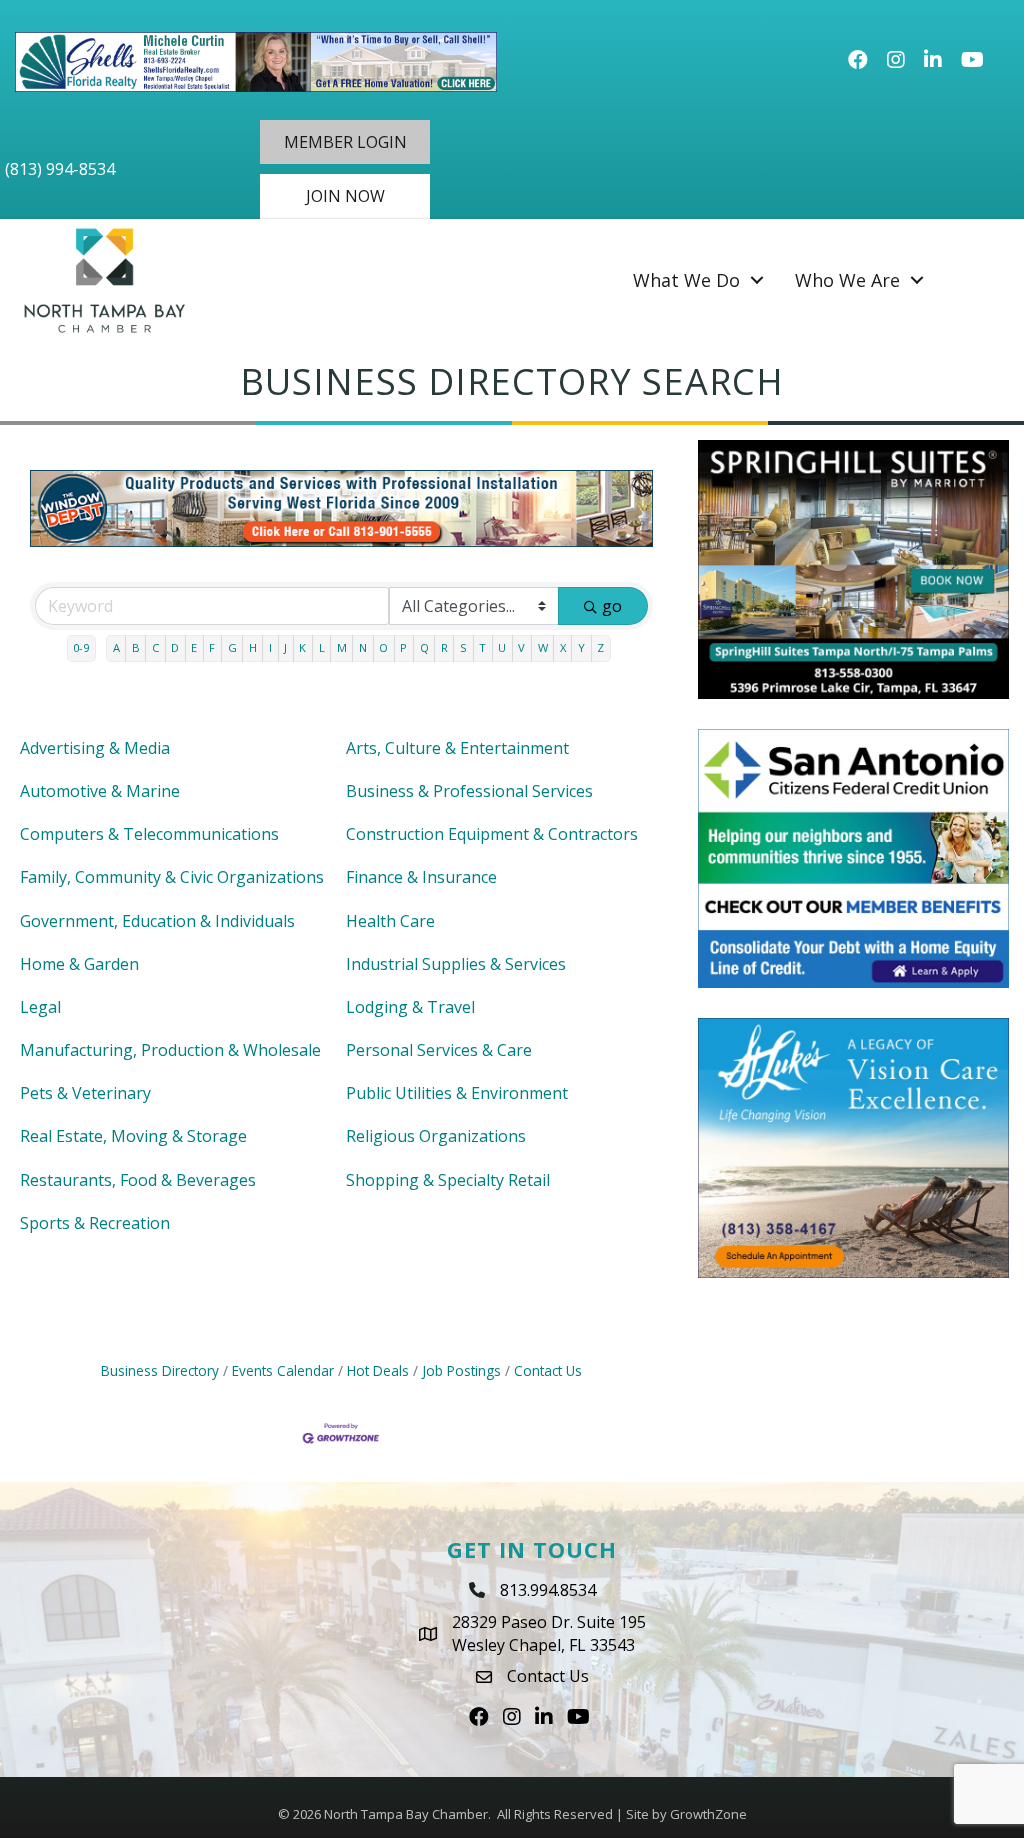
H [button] (253, 647)
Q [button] (424, 647)
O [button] (383, 647)
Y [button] (581, 647)
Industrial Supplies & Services (456, 964)
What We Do (686, 280)
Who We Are (847, 280)
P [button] (403, 647)
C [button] (155, 647)
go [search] (612, 606)
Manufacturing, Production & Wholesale (170, 1050)
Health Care (390, 921)
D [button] (175, 647)
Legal (40, 1007)
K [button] (302, 647)
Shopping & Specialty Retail (448, 1180)
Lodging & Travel (410, 1007)
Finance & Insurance (421, 877)
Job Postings (461, 1370)
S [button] (463, 647)
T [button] (482, 647)
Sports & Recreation (95, 1223)
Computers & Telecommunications (149, 834)
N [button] (363, 647)
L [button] (322, 647)
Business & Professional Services (469, 791)
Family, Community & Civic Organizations (172, 877)
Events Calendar (283, 1370)
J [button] (285, 647)
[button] (345, 142)
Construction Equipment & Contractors (492, 834)
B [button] (136, 647)
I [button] (270, 647)
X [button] (563, 647)
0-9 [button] (81, 647)
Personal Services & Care (439, 1050)
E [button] (194, 647)
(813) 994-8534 (60, 169)
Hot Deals (378, 1370)
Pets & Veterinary (85, 1093)
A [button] (116, 647)
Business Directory (160, 1370)
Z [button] (600, 647)
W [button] (543, 647)
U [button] (502, 647)
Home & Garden (79, 964)
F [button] (212, 647)
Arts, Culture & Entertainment (457, 748)
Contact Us (548, 1370)
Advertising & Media (95, 748)
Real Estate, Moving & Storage (133, 1136)
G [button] (232, 647)
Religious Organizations (436, 1136)
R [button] (444, 647)
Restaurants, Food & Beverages (138, 1180)
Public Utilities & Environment (457, 1093)
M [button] (342, 647)
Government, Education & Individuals (157, 921)
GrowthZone (708, 1814)
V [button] (521, 647)
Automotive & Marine (100, 791)
